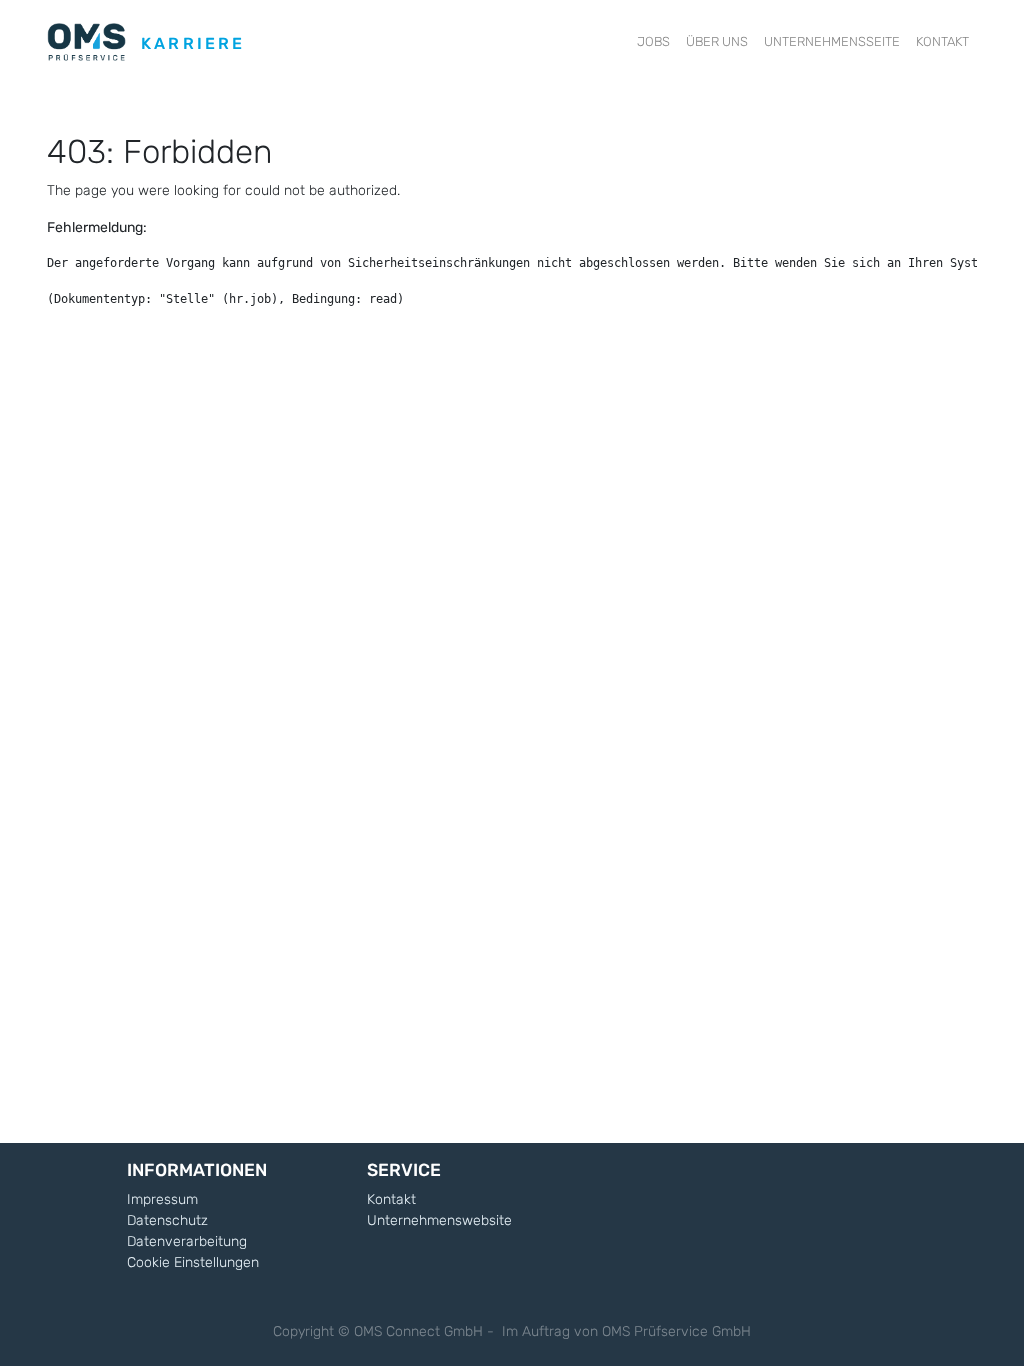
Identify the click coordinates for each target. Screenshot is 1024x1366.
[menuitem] (653, 42)
